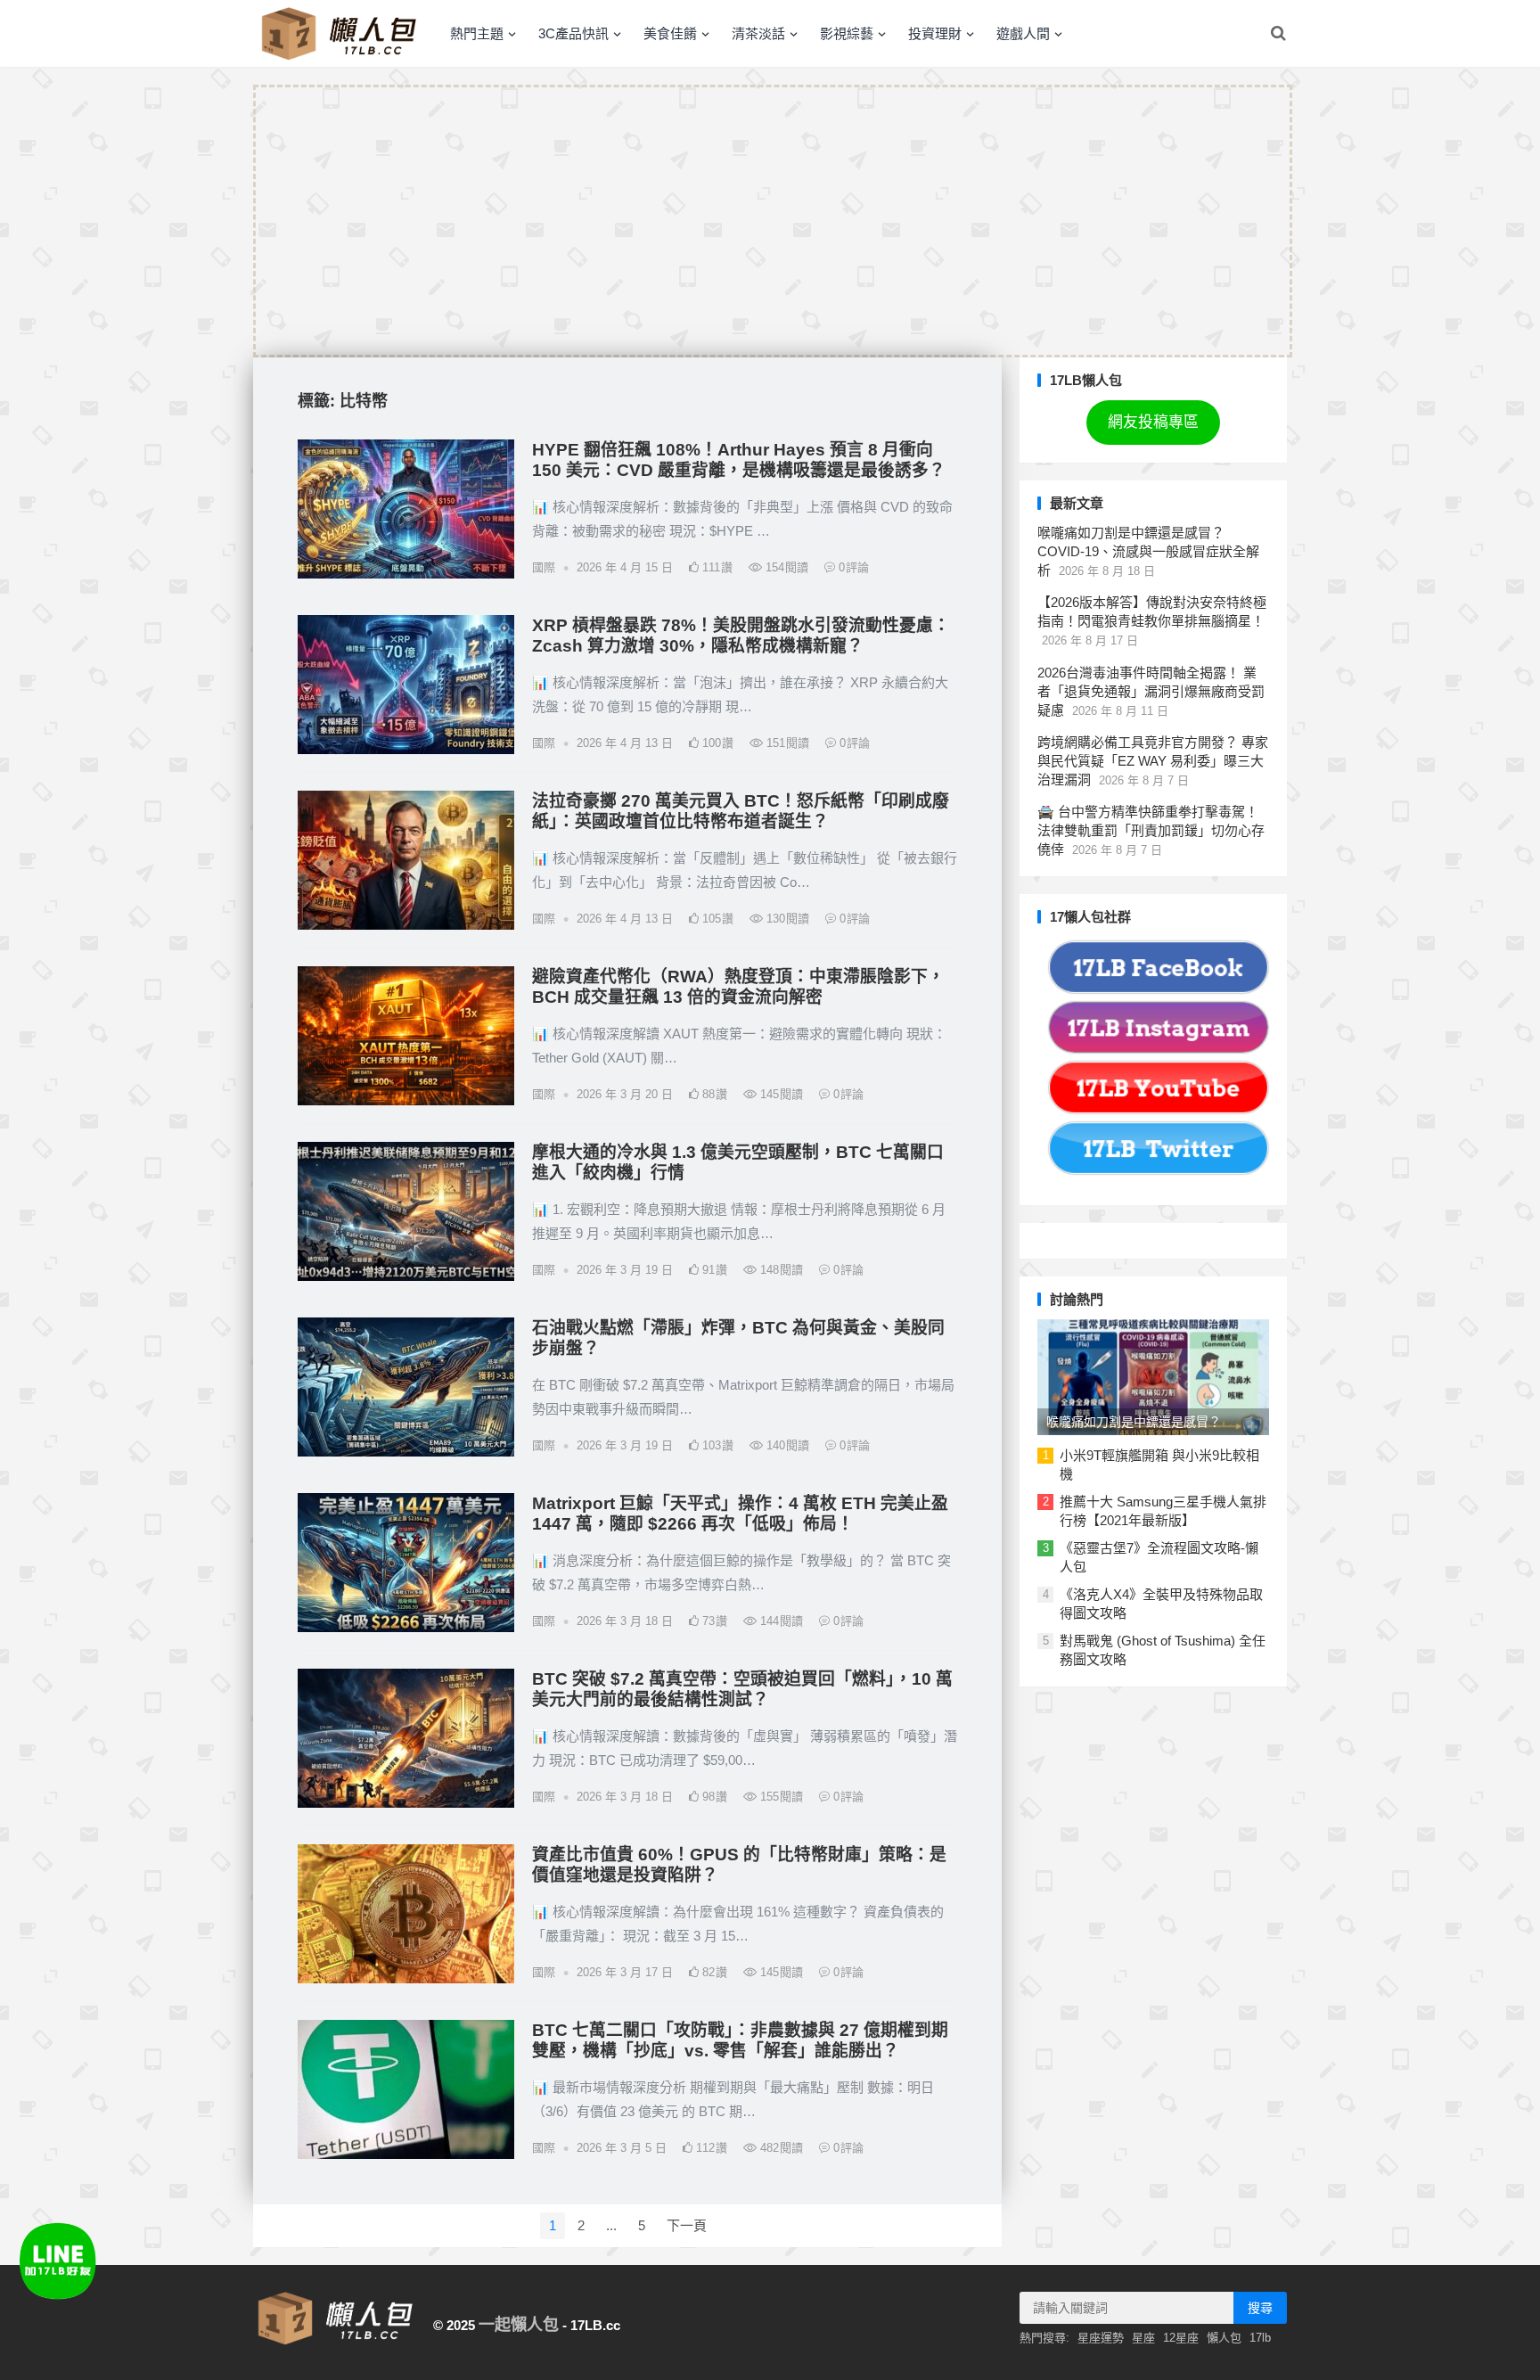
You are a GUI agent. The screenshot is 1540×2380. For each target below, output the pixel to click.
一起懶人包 (519, 2325)
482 (780, 2148)
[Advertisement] (773, 221)
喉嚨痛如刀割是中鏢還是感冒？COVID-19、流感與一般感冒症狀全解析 (1148, 551)
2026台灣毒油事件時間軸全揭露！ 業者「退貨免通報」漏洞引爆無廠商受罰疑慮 (1151, 691)
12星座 (1181, 2338)
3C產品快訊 (573, 33)
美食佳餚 (670, 33)
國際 (544, 567)
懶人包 (1224, 2338)
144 (780, 1621)
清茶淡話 (758, 33)
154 (785, 567)
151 (786, 743)
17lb (1260, 2338)
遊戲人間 (1023, 33)
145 (780, 1094)
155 (780, 1797)
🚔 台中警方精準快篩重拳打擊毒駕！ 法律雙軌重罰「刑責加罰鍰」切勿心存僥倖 (1151, 830)
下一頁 (687, 2225)
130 (786, 919)
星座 (1143, 2338)
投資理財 (935, 33)
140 (786, 1445)
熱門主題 (477, 33)
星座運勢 (1101, 2338)
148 (780, 1270)
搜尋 (1260, 2308)
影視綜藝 (847, 33)
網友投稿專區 (1153, 422)
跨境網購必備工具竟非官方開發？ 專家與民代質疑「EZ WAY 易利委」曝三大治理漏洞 (1153, 761)
